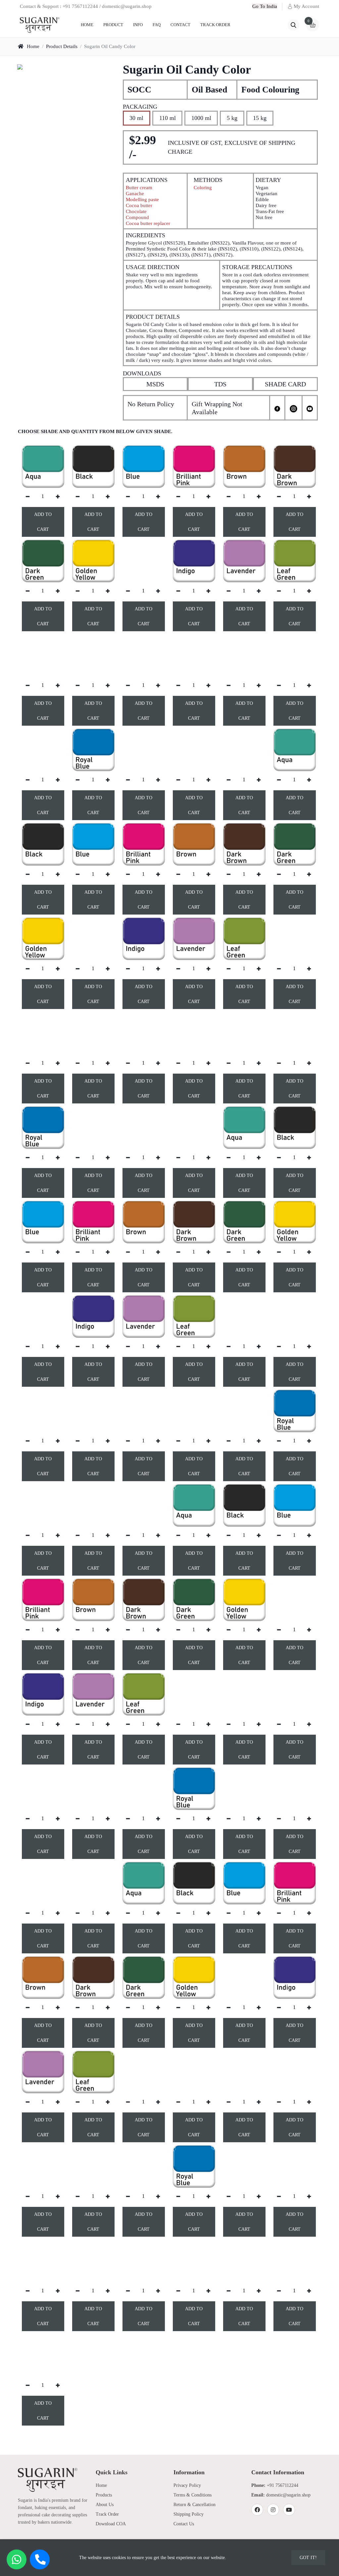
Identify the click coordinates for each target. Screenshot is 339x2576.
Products (104, 2495)
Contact (180, 25)
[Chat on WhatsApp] (17, 2559)
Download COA (111, 2524)
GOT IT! (308, 2558)
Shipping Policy (189, 2514)
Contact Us (184, 2524)
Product (113, 25)
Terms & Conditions (193, 2495)
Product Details (62, 46)
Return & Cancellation (194, 2505)
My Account (306, 6)
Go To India (265, 6)
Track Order (215, 25)
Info (138, 25)
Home (87, 25)
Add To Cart (43, 522)
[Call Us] (40, 2559)
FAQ (157, 25)
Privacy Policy (187, 2485)
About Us (105, 2505)
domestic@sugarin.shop (288, 2495)
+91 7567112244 (283, 2485)
